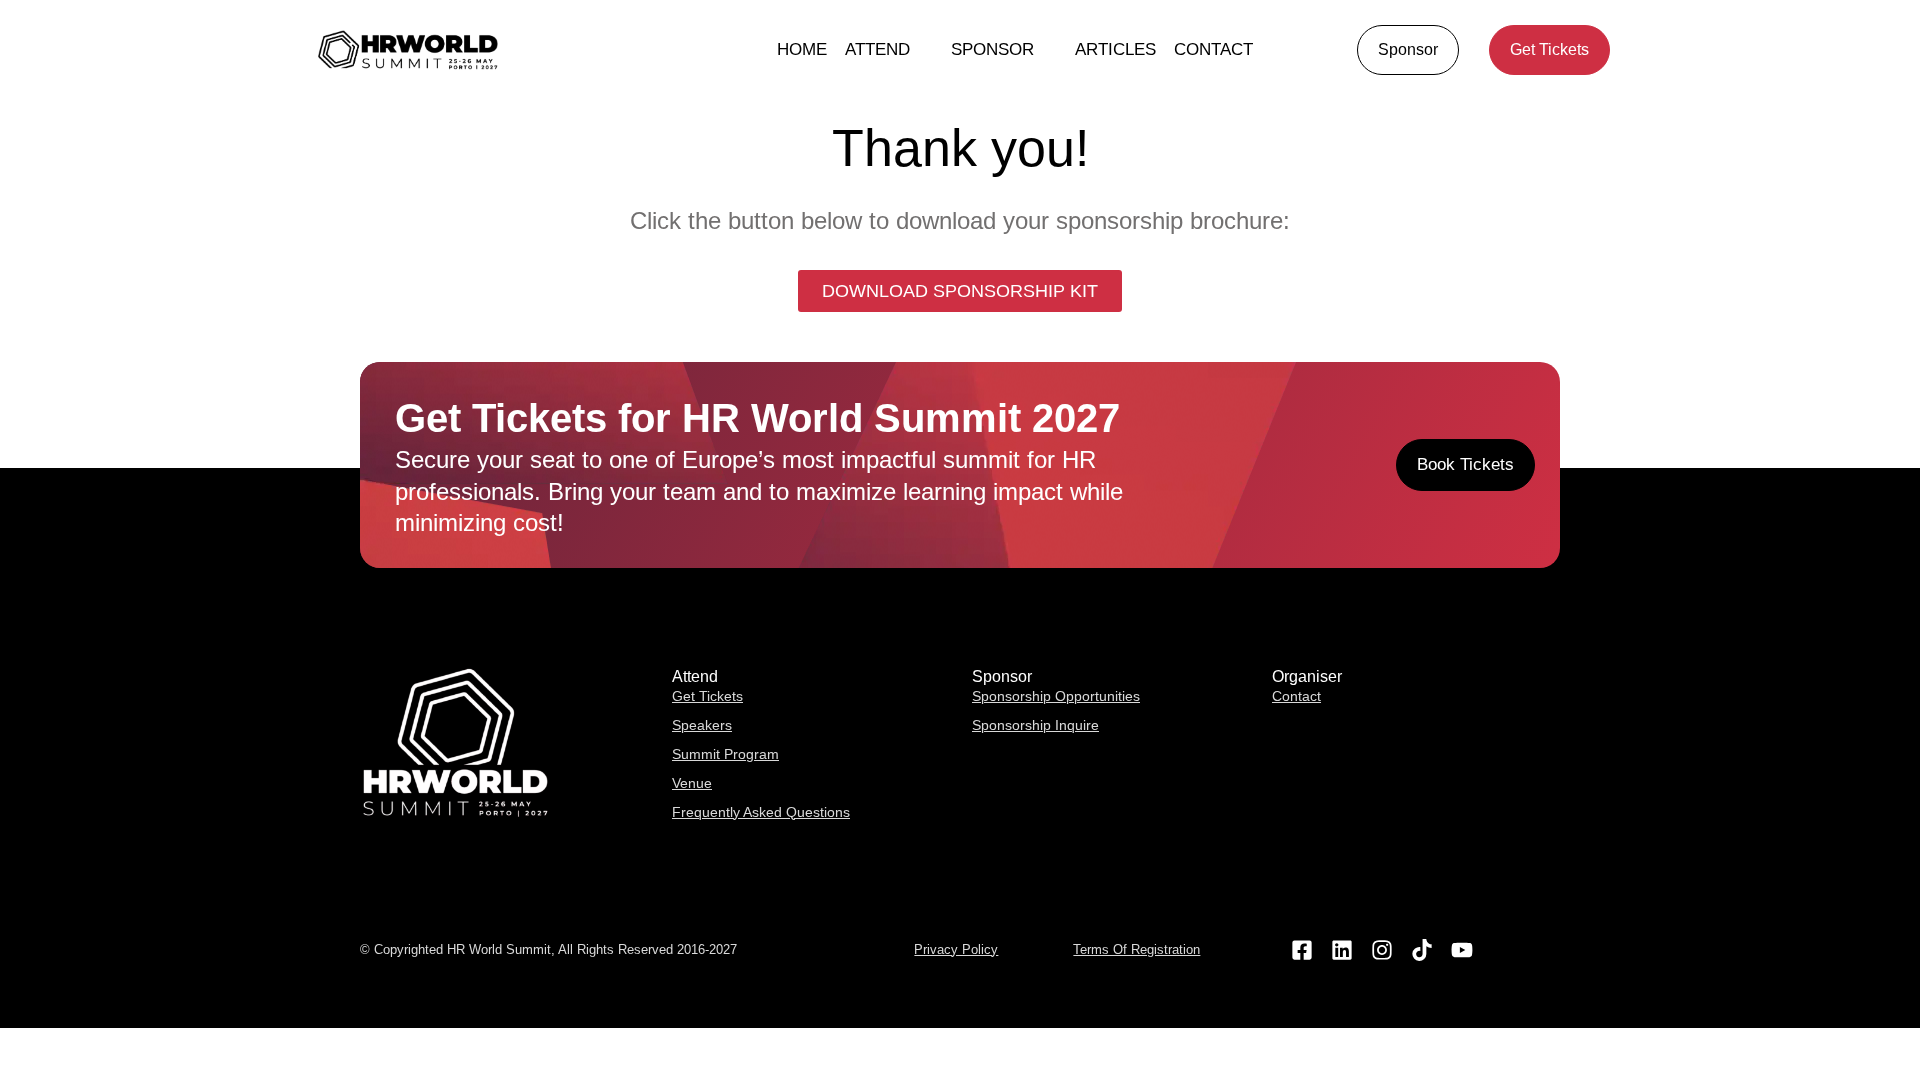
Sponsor (992, 49)
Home (802, 49)
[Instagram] (1381, 950)
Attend (877, 49)
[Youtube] (1462, 950)
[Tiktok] (1422, 950)
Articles (1115, 49)
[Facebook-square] (1301, 950)
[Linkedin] (1341, 950)
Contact (1213, 49)
